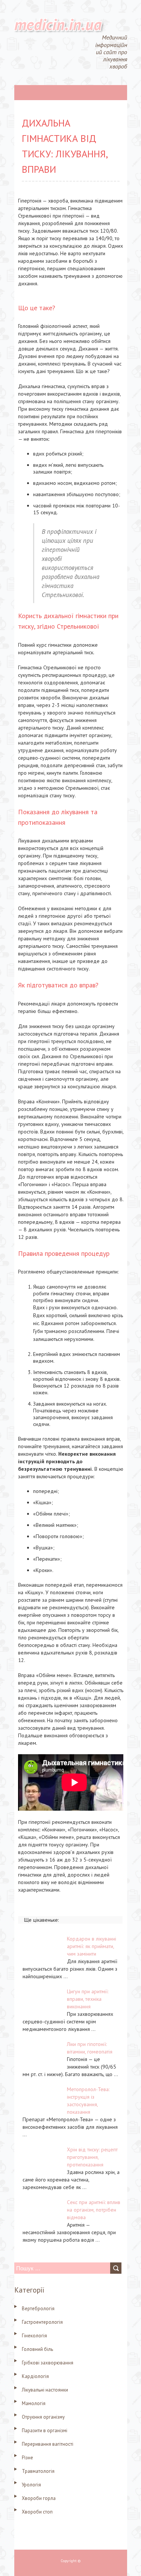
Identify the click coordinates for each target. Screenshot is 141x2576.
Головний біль (37, 2349)
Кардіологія (35, 2376)
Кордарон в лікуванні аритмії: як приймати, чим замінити (92, 1946)
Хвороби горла (39, 2498)
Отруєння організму (43, 2417)
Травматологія (38, 2471)
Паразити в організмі (45, 2431)
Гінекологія (34, 2336)
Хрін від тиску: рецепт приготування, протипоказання (92, 2157)
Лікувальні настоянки (45, 2390)
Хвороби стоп (37, 2512)
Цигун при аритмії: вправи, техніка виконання (88, 1999)
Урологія (31, 2485)
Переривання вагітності (48, 2444)
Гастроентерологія (42, 2322)
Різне (27, 2458)
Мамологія (34, 2403)
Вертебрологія (38, 2309)
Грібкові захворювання (48, 2363)
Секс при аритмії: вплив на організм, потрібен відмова (94, 2210)
